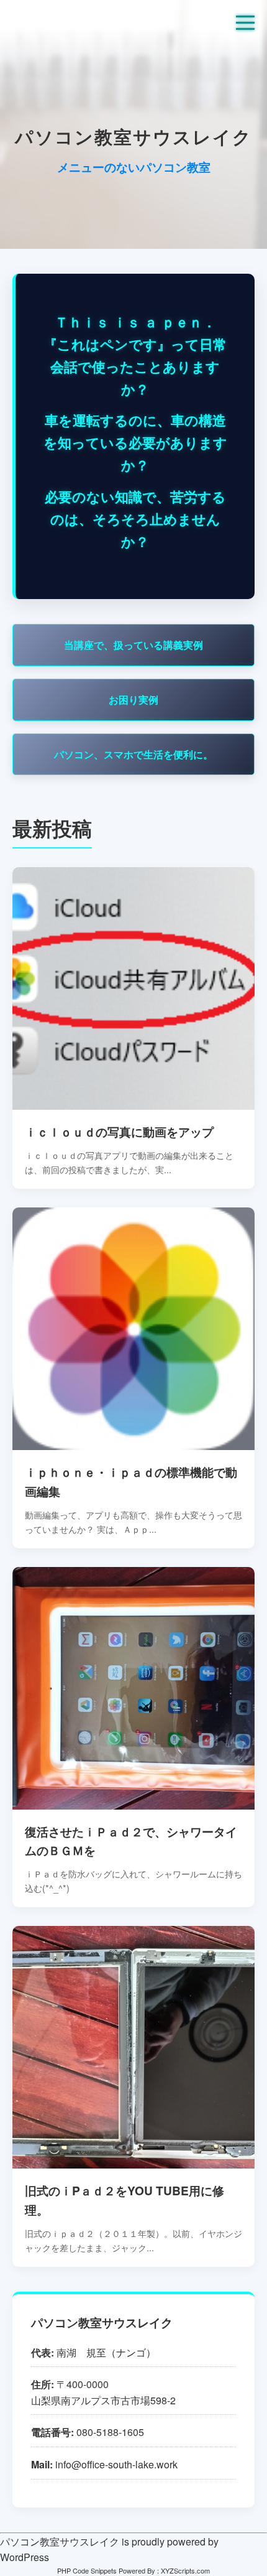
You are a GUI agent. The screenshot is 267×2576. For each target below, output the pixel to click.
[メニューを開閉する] (245, 22)
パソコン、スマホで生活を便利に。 (133, 754)
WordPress (25, 2557)
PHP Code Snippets (87, 2570)
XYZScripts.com (185, 2570)
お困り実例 (133, 700)
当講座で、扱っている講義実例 (133, 645)
